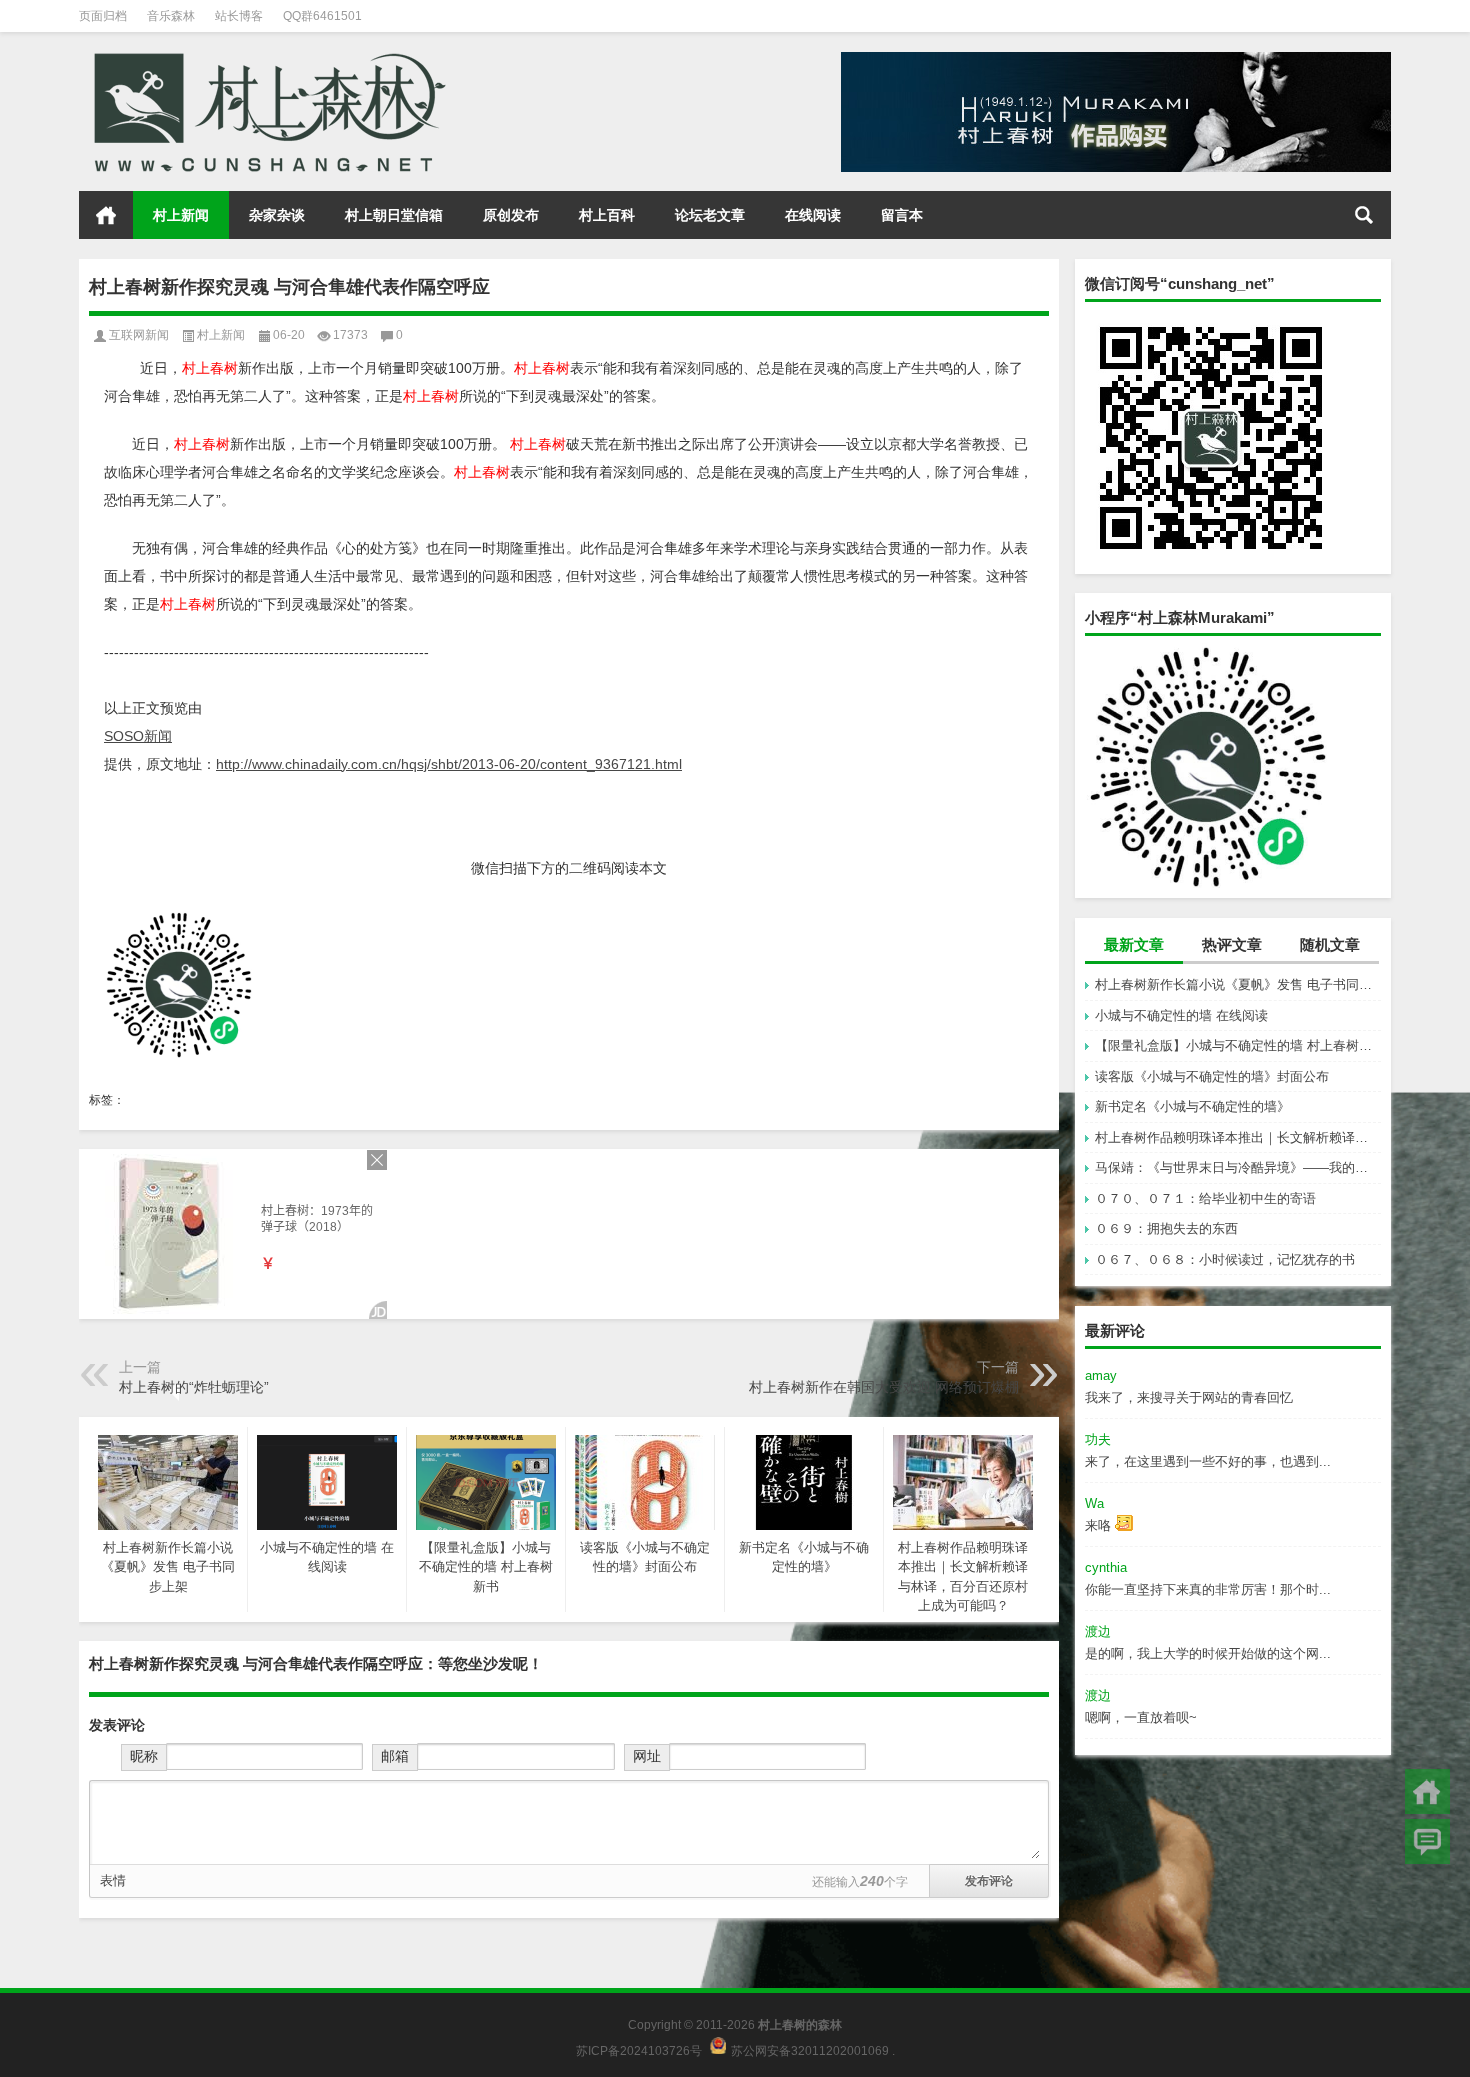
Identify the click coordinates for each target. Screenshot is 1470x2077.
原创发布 (511, 215)
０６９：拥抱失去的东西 (1166, 1228)
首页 (106, 215)
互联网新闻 (139, 335)
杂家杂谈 (277, 215)
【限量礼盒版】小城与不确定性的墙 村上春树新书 (1238, 1045)
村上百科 (607, 215)
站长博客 (239, 16)
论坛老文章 (710, 215)
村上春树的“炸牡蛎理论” (194, 1387)
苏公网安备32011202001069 (810, 2050)
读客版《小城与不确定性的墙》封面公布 (1212, 1076)
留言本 (902, 215)
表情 (113, 1880)
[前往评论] (1427, 1841)
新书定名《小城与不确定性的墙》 (1192, 1106)
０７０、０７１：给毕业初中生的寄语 (1205, 1198)
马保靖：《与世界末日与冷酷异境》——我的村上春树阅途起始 (1238, 1167)
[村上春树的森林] (266, 58)
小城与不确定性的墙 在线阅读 (1181, 1015)
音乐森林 (171, 16)
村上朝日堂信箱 (394, 215)
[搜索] (1364, 215)
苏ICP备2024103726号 (639, 2050)
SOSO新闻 (138, 736)
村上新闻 (181, 215)
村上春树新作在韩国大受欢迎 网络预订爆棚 (884, 1387)
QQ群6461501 (322, 16)
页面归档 (103, 16)
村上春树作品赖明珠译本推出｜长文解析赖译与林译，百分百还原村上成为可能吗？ (1238, 1137)
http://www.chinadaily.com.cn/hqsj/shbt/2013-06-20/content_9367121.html (449, 764)
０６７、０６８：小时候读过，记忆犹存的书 (1225, 1259)
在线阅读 (813, 215)
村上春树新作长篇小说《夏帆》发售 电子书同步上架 (1238, 984)
